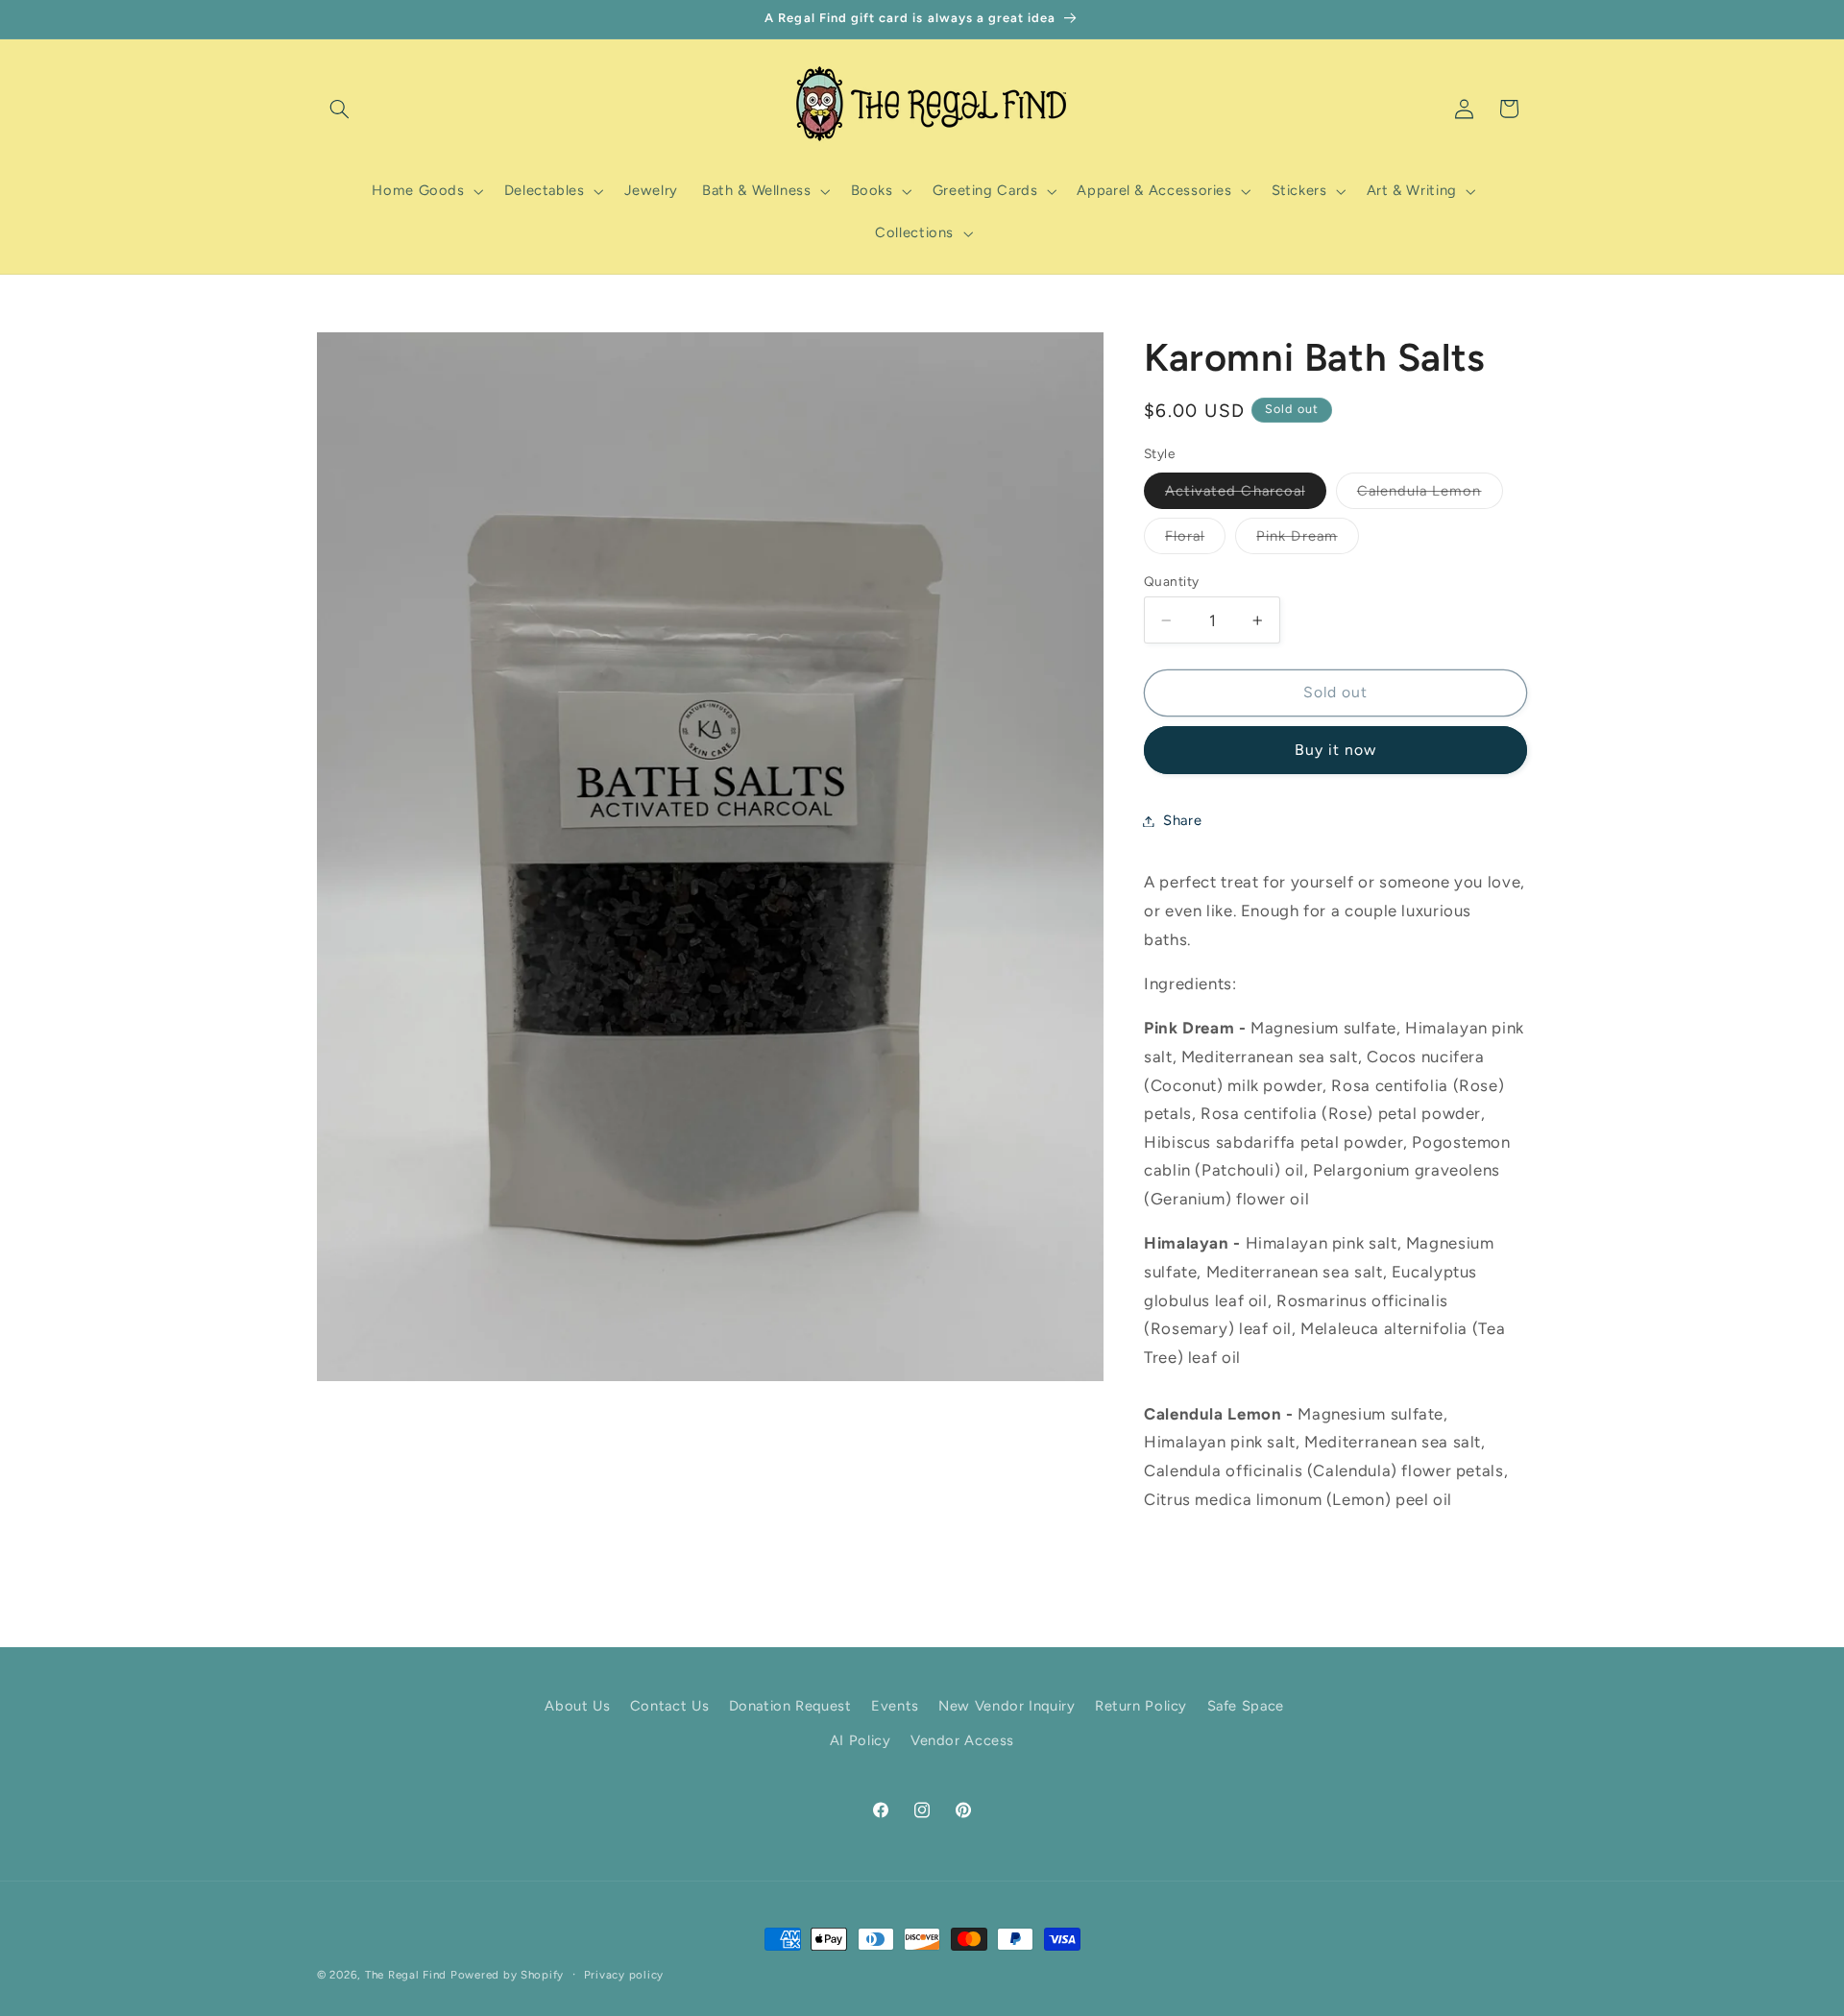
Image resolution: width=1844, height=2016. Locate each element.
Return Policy (1141, 1706)
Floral (1195, 540)
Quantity (1171, 581)
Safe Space (1246, 1706)
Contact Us (669, 1706)
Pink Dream (1308, 540)
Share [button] (1182, 820)
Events (895, 1706)
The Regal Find (406, 1975)
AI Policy (861, 1740)
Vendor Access (962, 1740)
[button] (339, 109)
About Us (577, 1706)
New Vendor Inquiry (1007, 1706)
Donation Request (790, 1706)
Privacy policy (624, 1975)
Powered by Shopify (507, 1975)
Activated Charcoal (1246, 495)
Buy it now (1336, 750)
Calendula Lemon (1430, 495)
